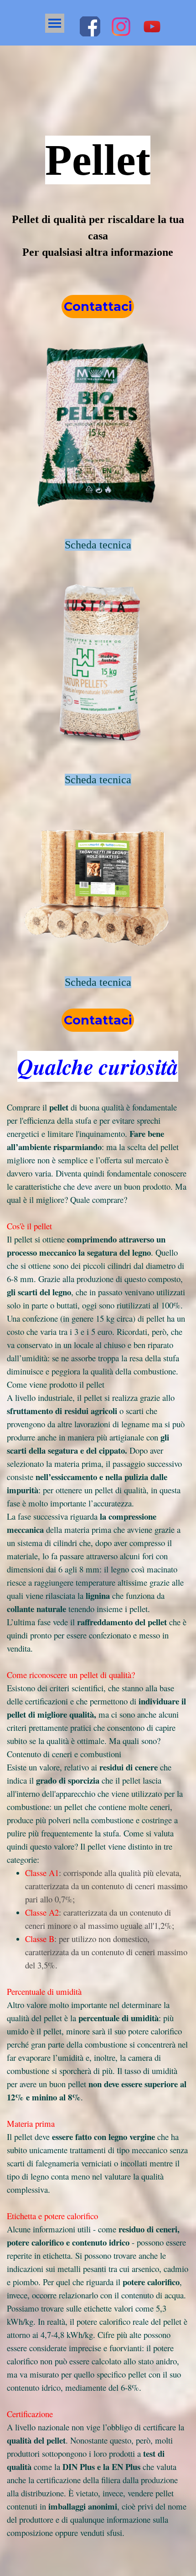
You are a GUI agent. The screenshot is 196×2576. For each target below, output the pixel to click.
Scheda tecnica (98, 545)
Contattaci (98, 307)
